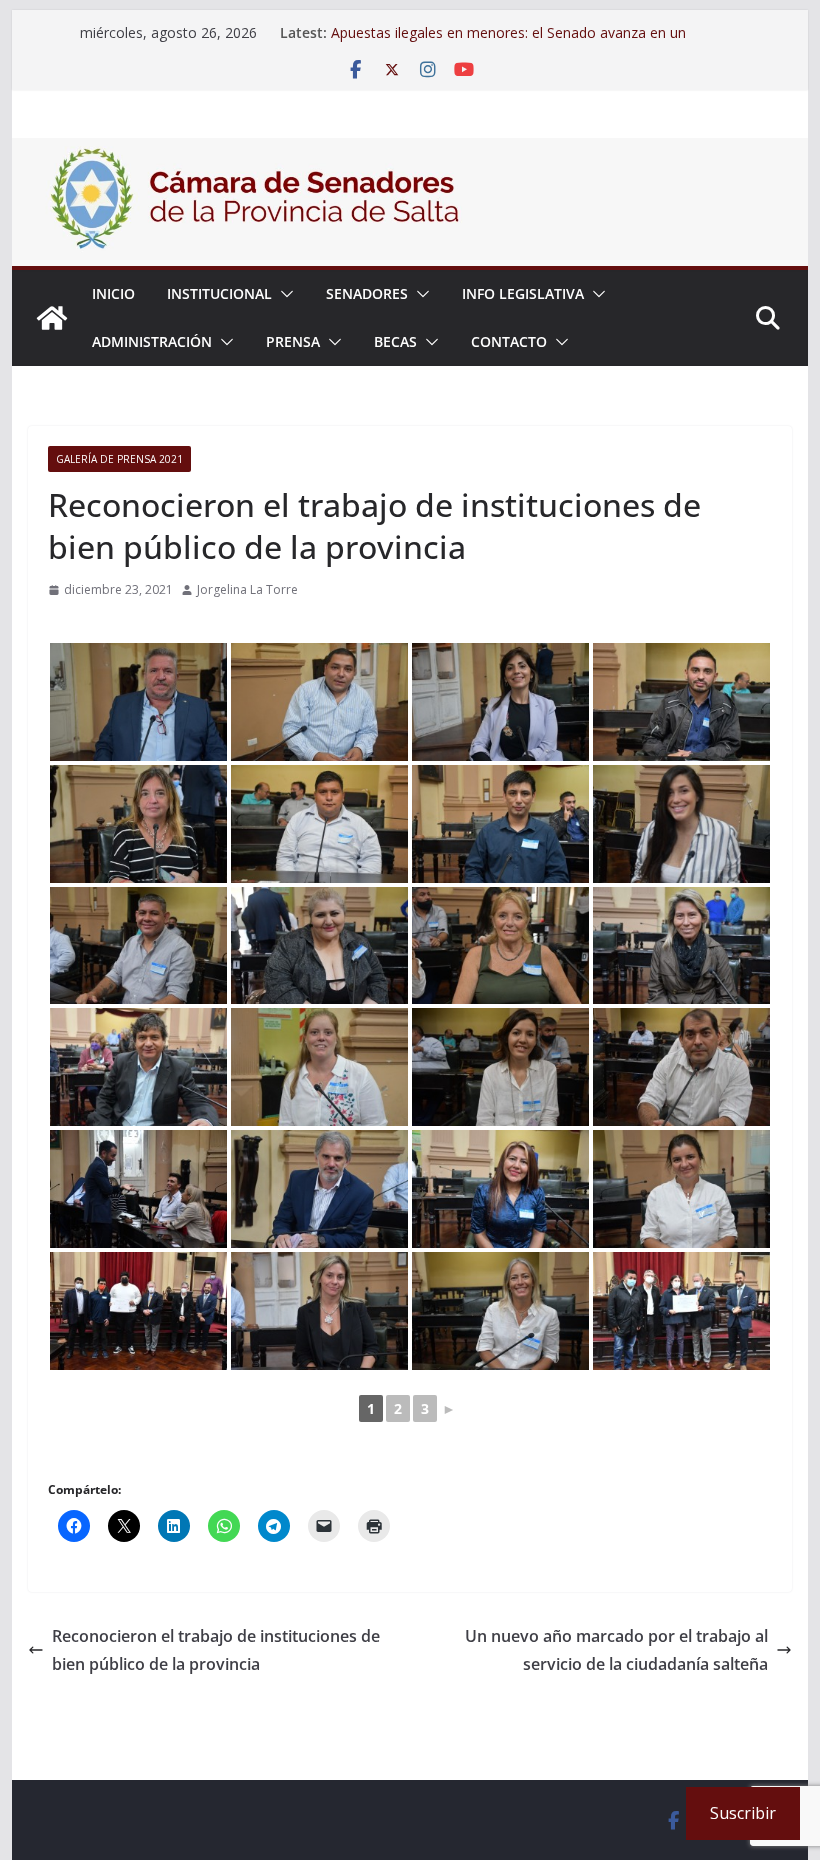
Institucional (219, 293)
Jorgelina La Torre (247, 589)
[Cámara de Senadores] (52, 318)
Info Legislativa (523, 293)
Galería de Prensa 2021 (119, 459)
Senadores (367, 293)
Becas (395, 341)
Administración (152, 341)
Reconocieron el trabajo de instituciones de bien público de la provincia (216, 1650)
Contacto (509, 341)
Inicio (113, 293)
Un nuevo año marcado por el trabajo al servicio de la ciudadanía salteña (616, 1650)
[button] (283, 294)
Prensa (293, 341)
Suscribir (743, 1813)
